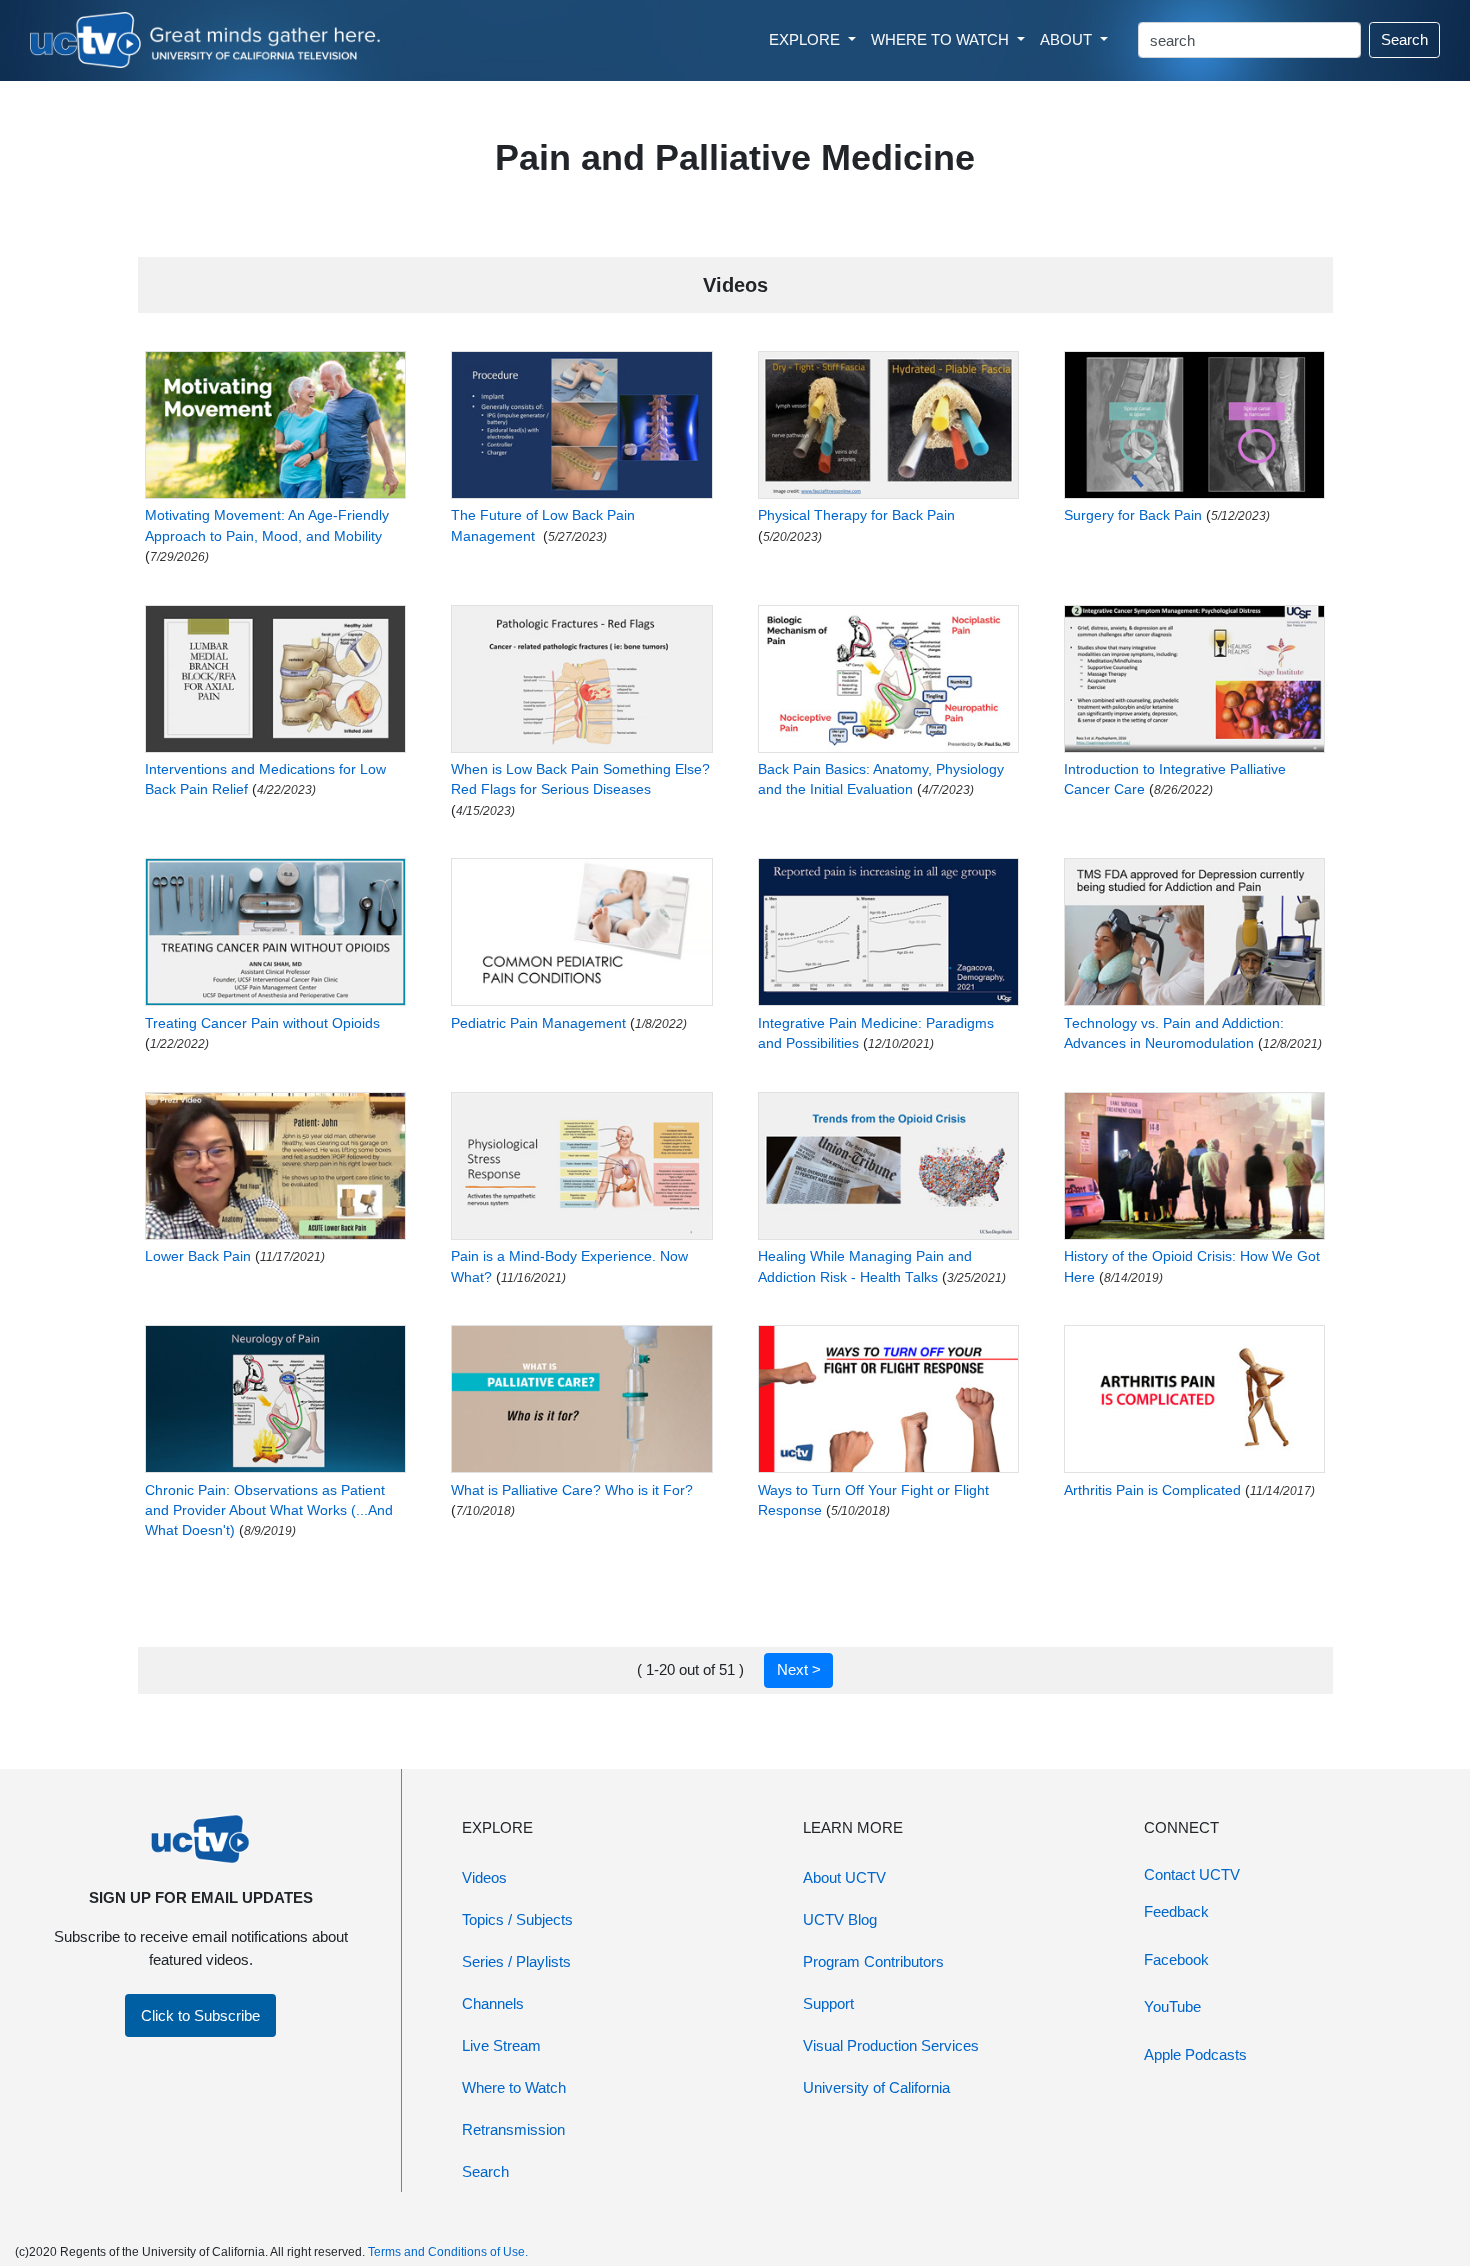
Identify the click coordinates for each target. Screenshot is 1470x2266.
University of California (876, 2087)
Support (828, 2003)
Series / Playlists (516, 1961)
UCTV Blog (840, 1919)
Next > (799, 1669)
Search (1404, 39)
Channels (493, 2003)
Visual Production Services (891, 2045)
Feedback (1176, 1911)
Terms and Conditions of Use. (448, 2252)
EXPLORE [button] (806, 39)
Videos (484, 1877)
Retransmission (513, 2129)
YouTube (1172, 2006)
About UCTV (844, 1877)
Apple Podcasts (1195, 2054)
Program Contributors (873, 1961)
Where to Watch (514, 2087)
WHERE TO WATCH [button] (942, 39)
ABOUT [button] (1068, 39)
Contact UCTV (1192, 1874)
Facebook (1176, 1959)
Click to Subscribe (200, 2015)
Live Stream (501, 2045)
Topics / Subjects (517, 1919)
